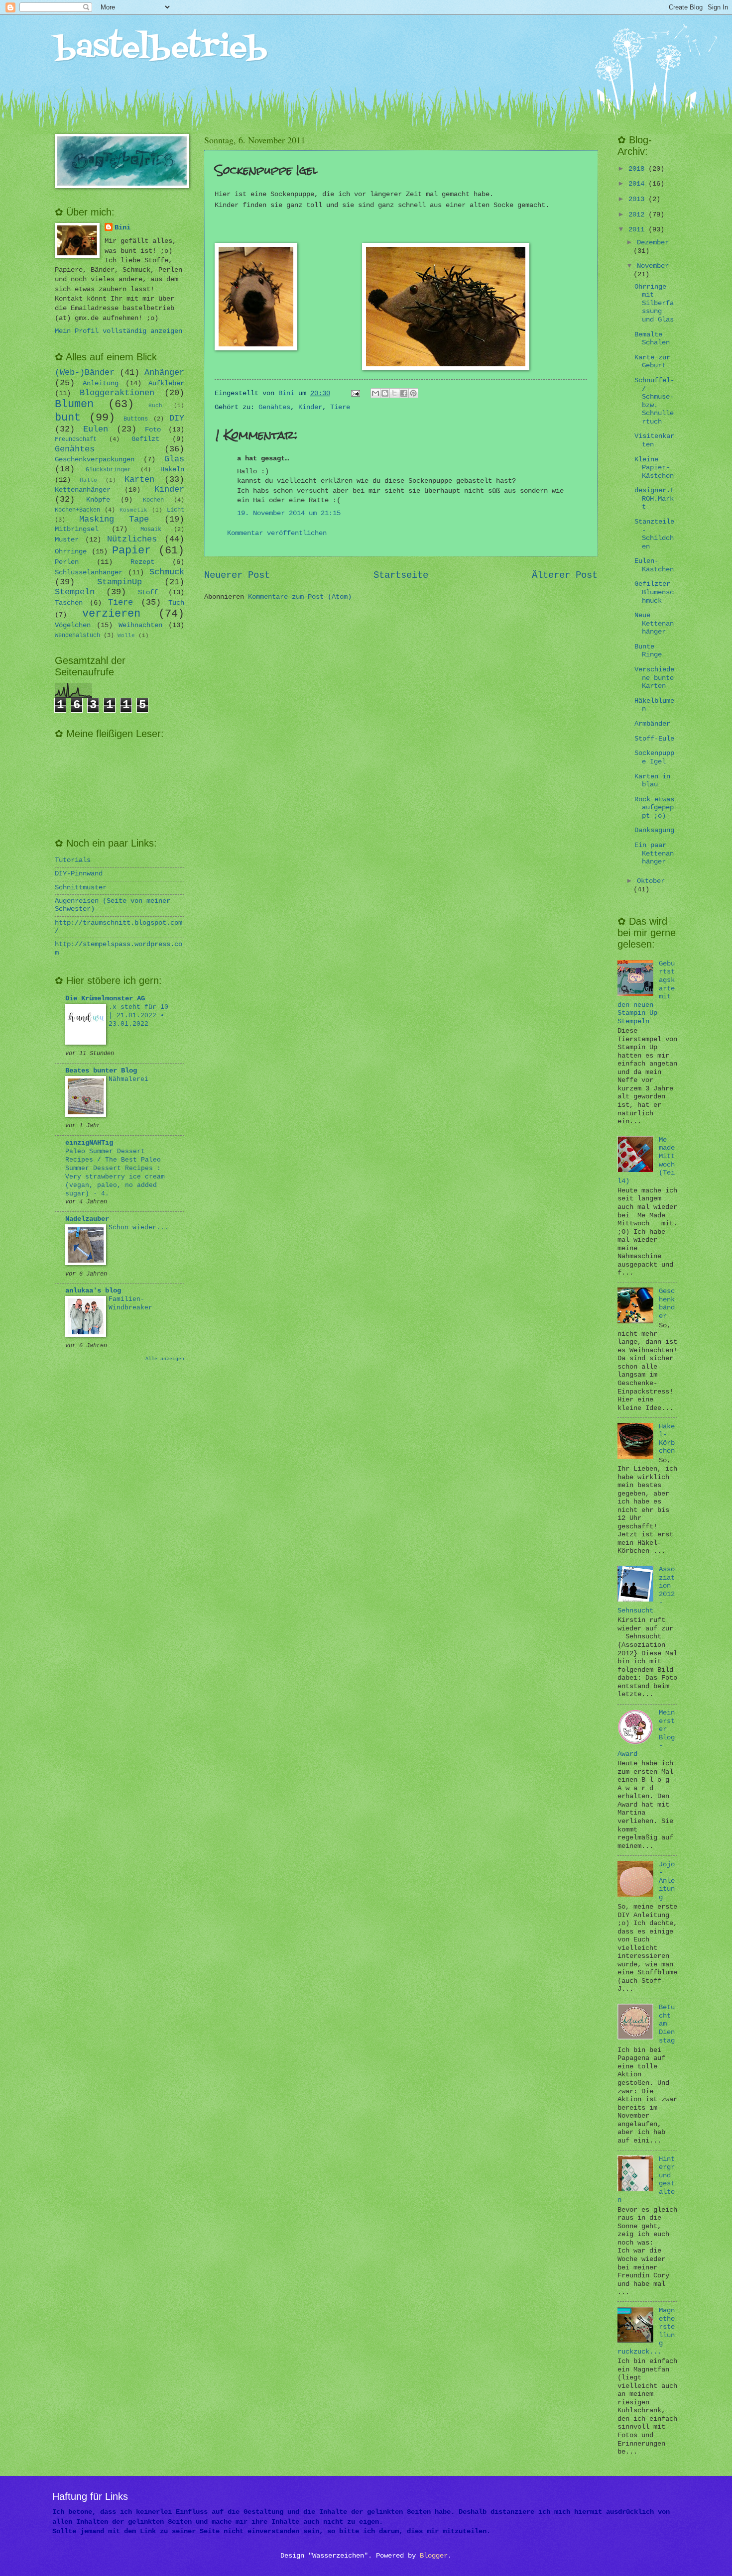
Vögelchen (73, 625)
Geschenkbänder (667, 1304)
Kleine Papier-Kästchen (654, 468)
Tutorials (73, 860)
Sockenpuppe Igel (654, 757)
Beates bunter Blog (101, 1071)
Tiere (340, 407)
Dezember (653, 243)
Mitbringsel (77, 529)
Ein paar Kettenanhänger (654, 854)
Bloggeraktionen (117, 393)
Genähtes (274, 407)
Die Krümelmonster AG (105, 999)
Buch (155, 406)
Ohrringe (71, 552)
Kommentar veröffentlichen (277, 533)
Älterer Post (565, 575)
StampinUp (120, 582)
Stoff (148, 592)
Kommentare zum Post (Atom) (300, 597)
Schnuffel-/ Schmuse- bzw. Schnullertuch (654, 401)
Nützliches (132, 539)
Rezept (142, 562)
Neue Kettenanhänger (654, 624)
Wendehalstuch (77, 636)
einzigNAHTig (89, 1143)
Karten (139, 480)
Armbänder (652, 724)
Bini (122, 228)
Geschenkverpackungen (95, 460)
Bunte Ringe (648, 651)
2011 (638, 230)
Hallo (88, 480)
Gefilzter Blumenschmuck (654, 592)
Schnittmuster (81, 888)
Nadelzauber (87, 1219)
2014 (638, 184)
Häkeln (172, 470)
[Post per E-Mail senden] (356, 393)
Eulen (96, 429)
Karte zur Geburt (652, 362)
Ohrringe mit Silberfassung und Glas (654, 303)
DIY (177, 418)
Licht (176, 510)
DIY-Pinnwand (79, 874)
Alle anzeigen (165, 1359)
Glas (174, 459)
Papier (131, 551)
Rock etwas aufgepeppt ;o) (654, 808)
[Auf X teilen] (394, 393)
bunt (68, 418)
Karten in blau (652, 781)
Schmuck (167, 572)
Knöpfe (98, 500)
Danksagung (654, 830)
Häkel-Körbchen (667, 1439)
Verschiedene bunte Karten (654, 678)
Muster (67, 540)
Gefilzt (145, 439)
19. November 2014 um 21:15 (289, 513)
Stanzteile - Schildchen (654, 534)
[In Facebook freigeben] (404, 393)
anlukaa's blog (93, 1291)
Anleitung (101, 383)
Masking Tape (114, 519)
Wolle (126, 636)
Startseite (401, 575)
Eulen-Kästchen (654, 565)
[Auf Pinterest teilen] (413, 393)
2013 (638, 199)
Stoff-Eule (654, 739)
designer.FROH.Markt (654, 499)
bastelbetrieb (161, 49)
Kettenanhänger (83, 490)
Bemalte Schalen (652, 339)
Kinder (310, 407)
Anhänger (164, 373)
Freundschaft (76, 439)
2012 (638, 215)
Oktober (651, 881)
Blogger (434, 2556)
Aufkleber (166, 383)
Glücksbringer (108, 470)
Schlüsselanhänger (89, 573)
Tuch (176, 603)
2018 (638, 169)
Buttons (136, 419)
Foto (153, 430)
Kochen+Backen (77, 510)
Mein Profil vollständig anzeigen (119, 331)
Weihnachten (140, 625)
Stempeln (75, 592)
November (653, 266)
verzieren (111, 614)
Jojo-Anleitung (667, 1881)
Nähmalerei (128, 1079)
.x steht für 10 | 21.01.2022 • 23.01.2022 (138, 1016)
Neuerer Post (237, 575)
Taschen (69, 603)
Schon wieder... (138, 1228)
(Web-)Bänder (85, 373)
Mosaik (151, 530)
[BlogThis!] (385, 393)
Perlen (67, 562)
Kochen (153, 500)
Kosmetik (133, 510)
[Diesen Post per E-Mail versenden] (375, 393)
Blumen (74, 404)
